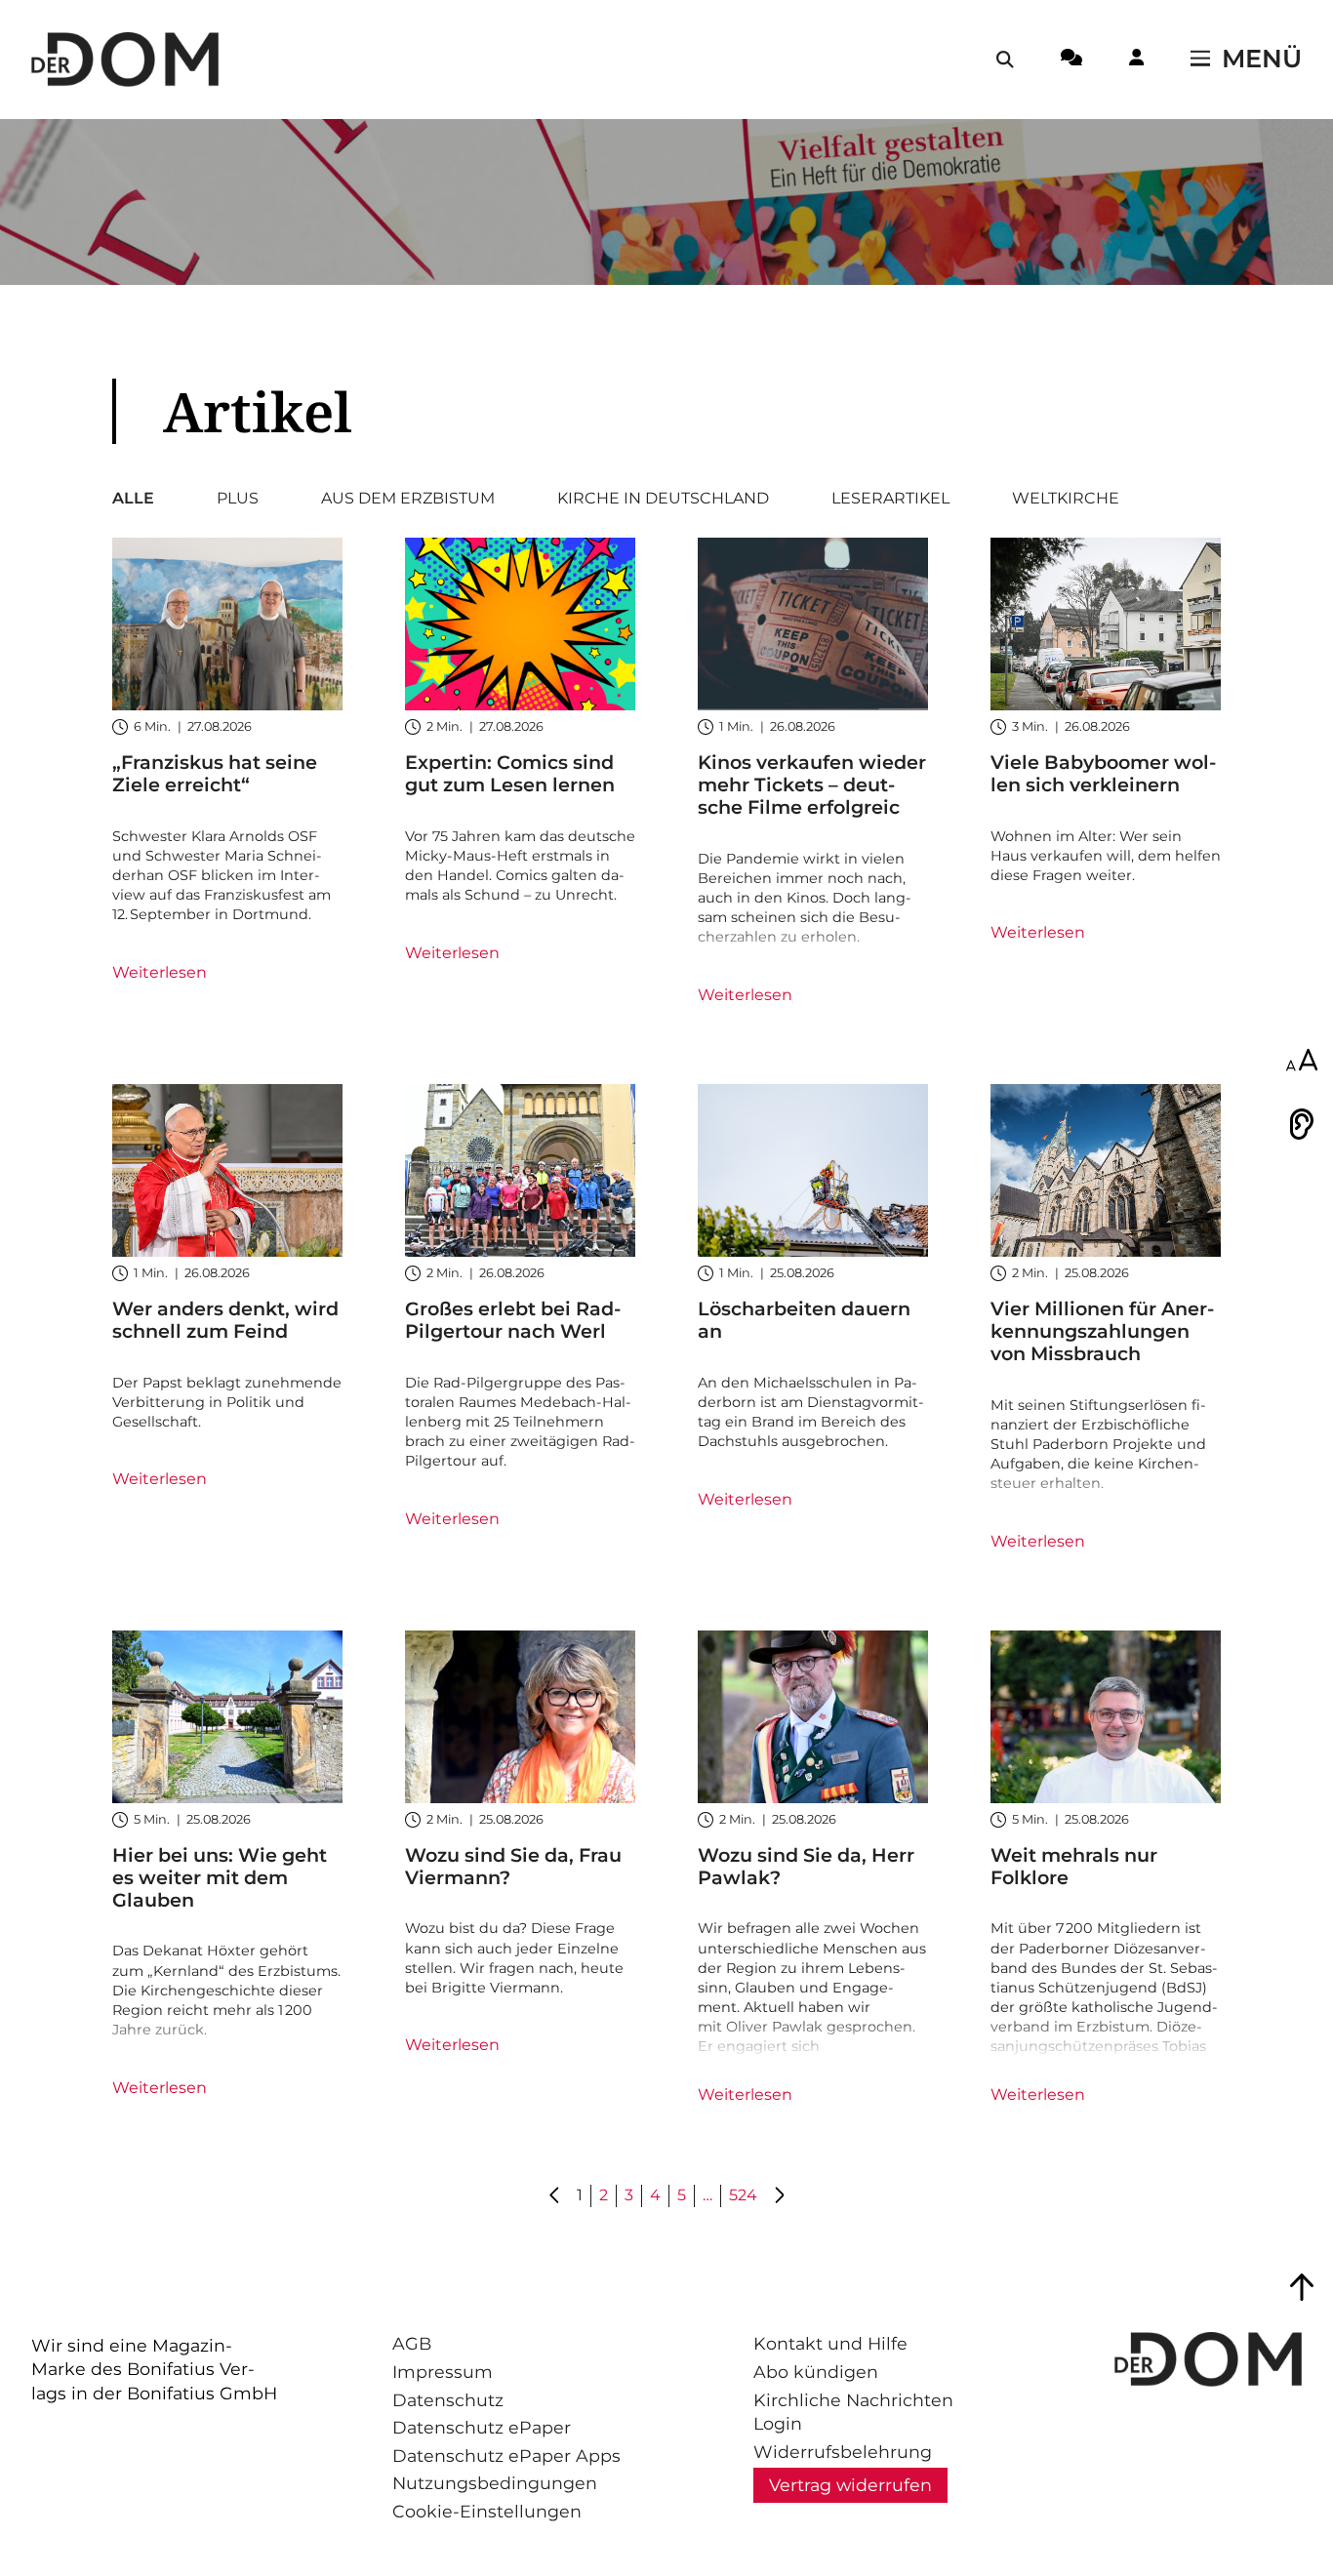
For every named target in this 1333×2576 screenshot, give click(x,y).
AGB (412, 2343)
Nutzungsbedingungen (495, 2483)
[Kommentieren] (1071, 60)
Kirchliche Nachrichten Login (853, 2412)
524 (743, 2195)
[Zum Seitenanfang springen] (1302, 2287)
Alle (133, 499)
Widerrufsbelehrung (843, 2452)
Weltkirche (1066, 499)
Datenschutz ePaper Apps (506, 2455)
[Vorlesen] (1302, 1124)
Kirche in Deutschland (663, 499)
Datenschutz (448, 2400)
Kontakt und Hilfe (830, 2343)
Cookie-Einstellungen (487, 2511)
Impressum (443, 2372)
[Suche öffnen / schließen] (1005, 60)
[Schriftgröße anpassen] (1302, 1062)
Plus (238, 499)
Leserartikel (890, 499)
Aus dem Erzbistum (408, 499)
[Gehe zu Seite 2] (779, 2196)
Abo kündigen (816, 2372)
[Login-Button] (1136, 60)
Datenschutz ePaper (482, 2427)
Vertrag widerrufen (850, 2485)
